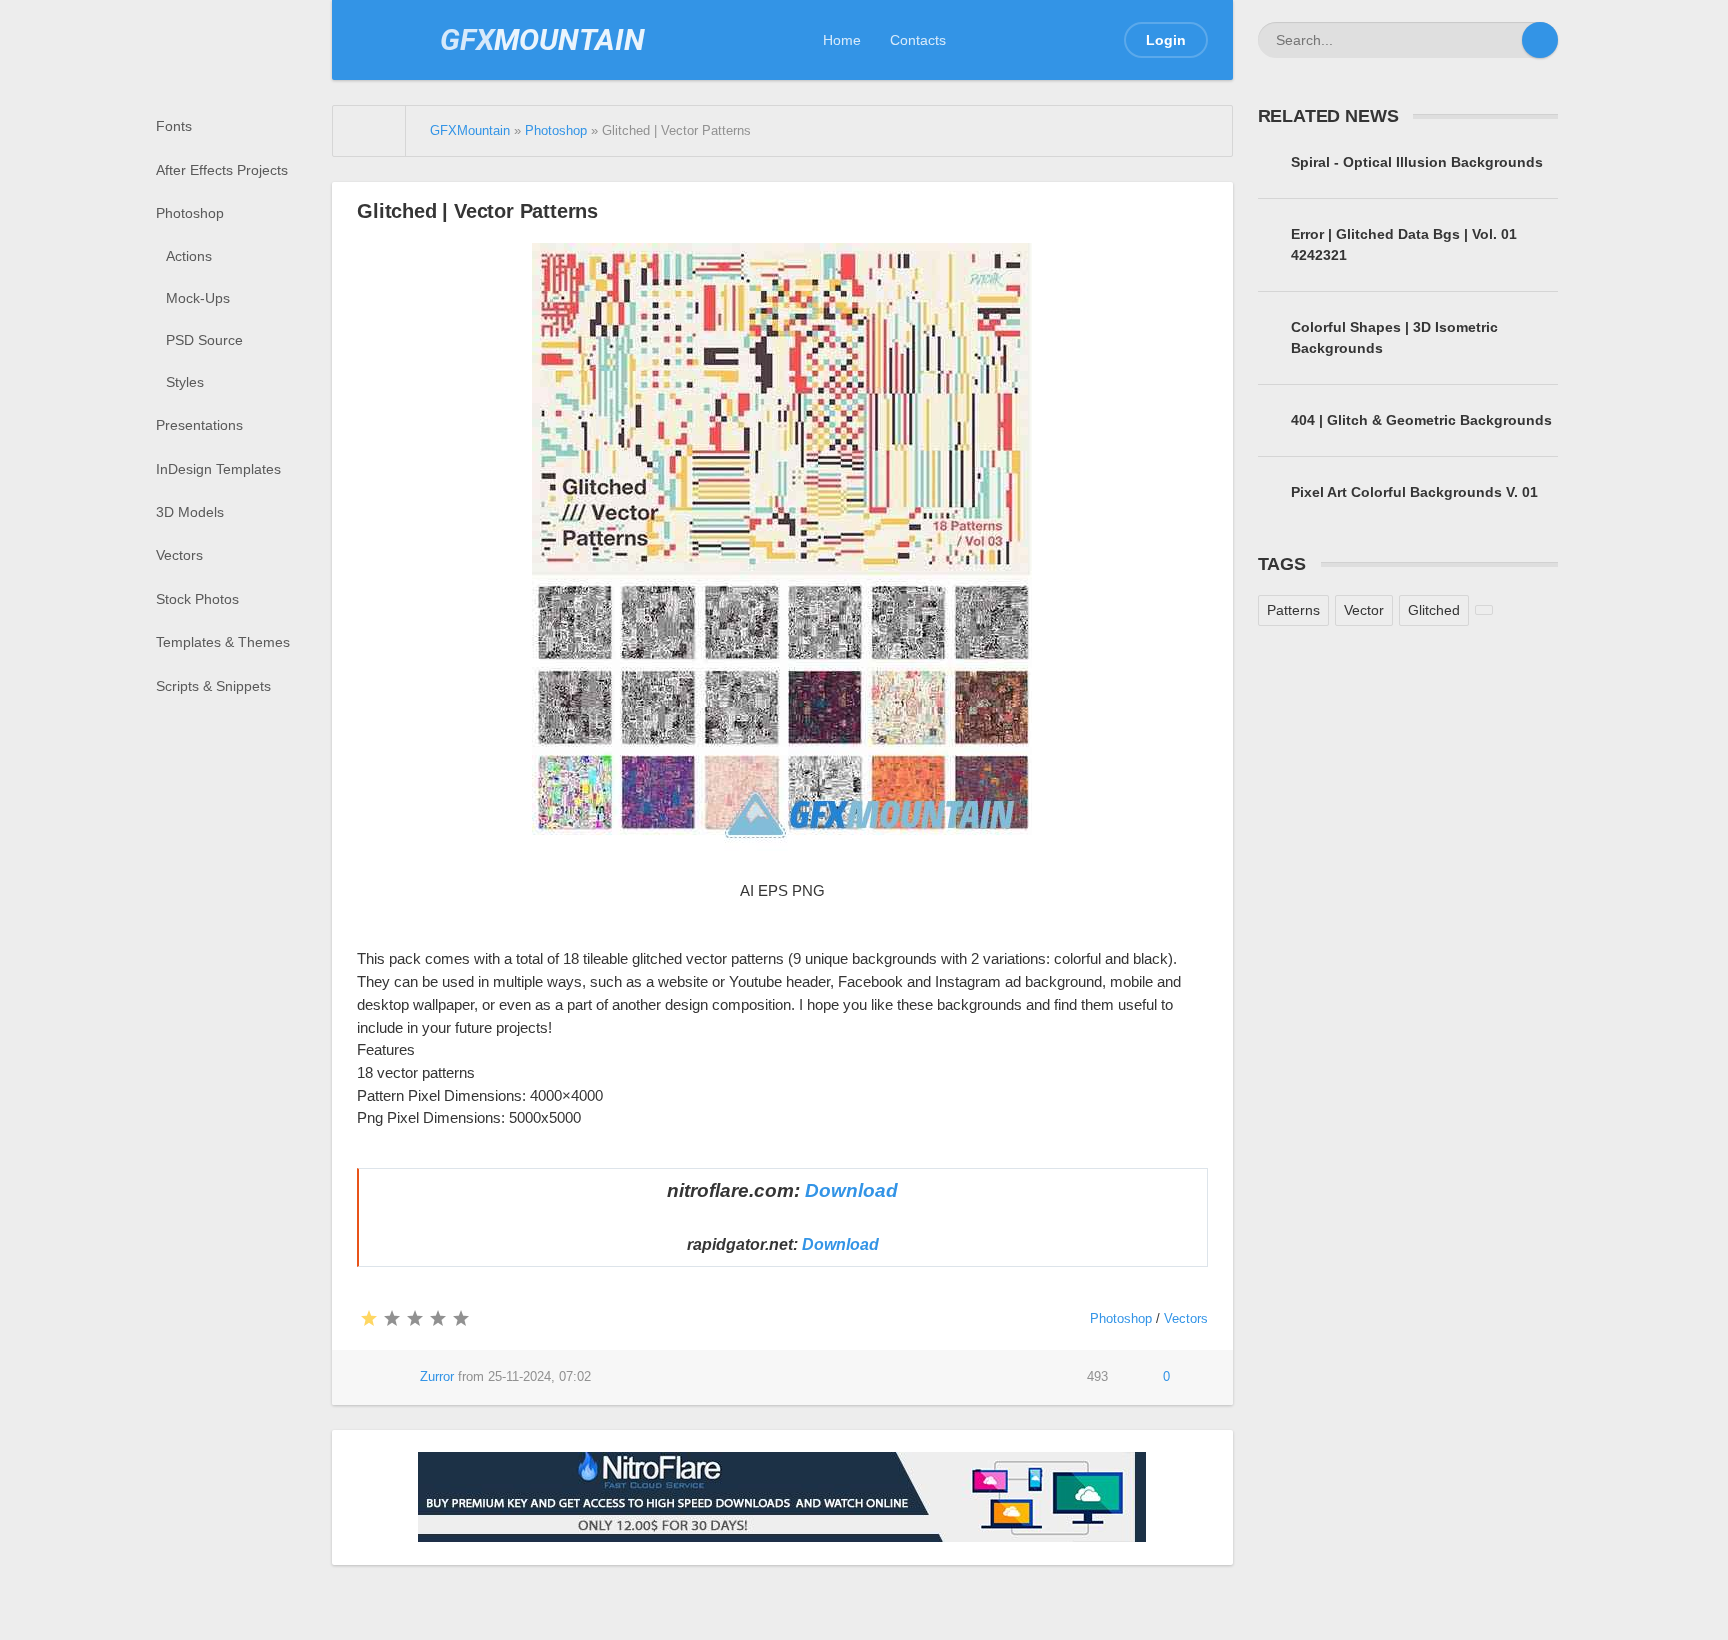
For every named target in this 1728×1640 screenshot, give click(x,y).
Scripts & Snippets (213, 686)
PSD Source (204, 340)
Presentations (199, 425)
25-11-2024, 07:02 (539, 1377)
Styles (185, 382)
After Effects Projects (222, 170)
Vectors (179, 555)
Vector (1364, 610)
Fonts (174, 126)
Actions (189, 256)
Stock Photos (197, 599)
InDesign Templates (218, 469)
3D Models (190, 512)
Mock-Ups (198, 298)
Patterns (1293, 610)
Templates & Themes (223, 642)
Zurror (437, 1377)
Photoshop (190, 213)
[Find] (1540, 40)
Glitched (1434, 610)
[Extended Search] (1504, 40)
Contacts (918, 40)
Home (842, 40)
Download (851, 1190)
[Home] (369, 131)
